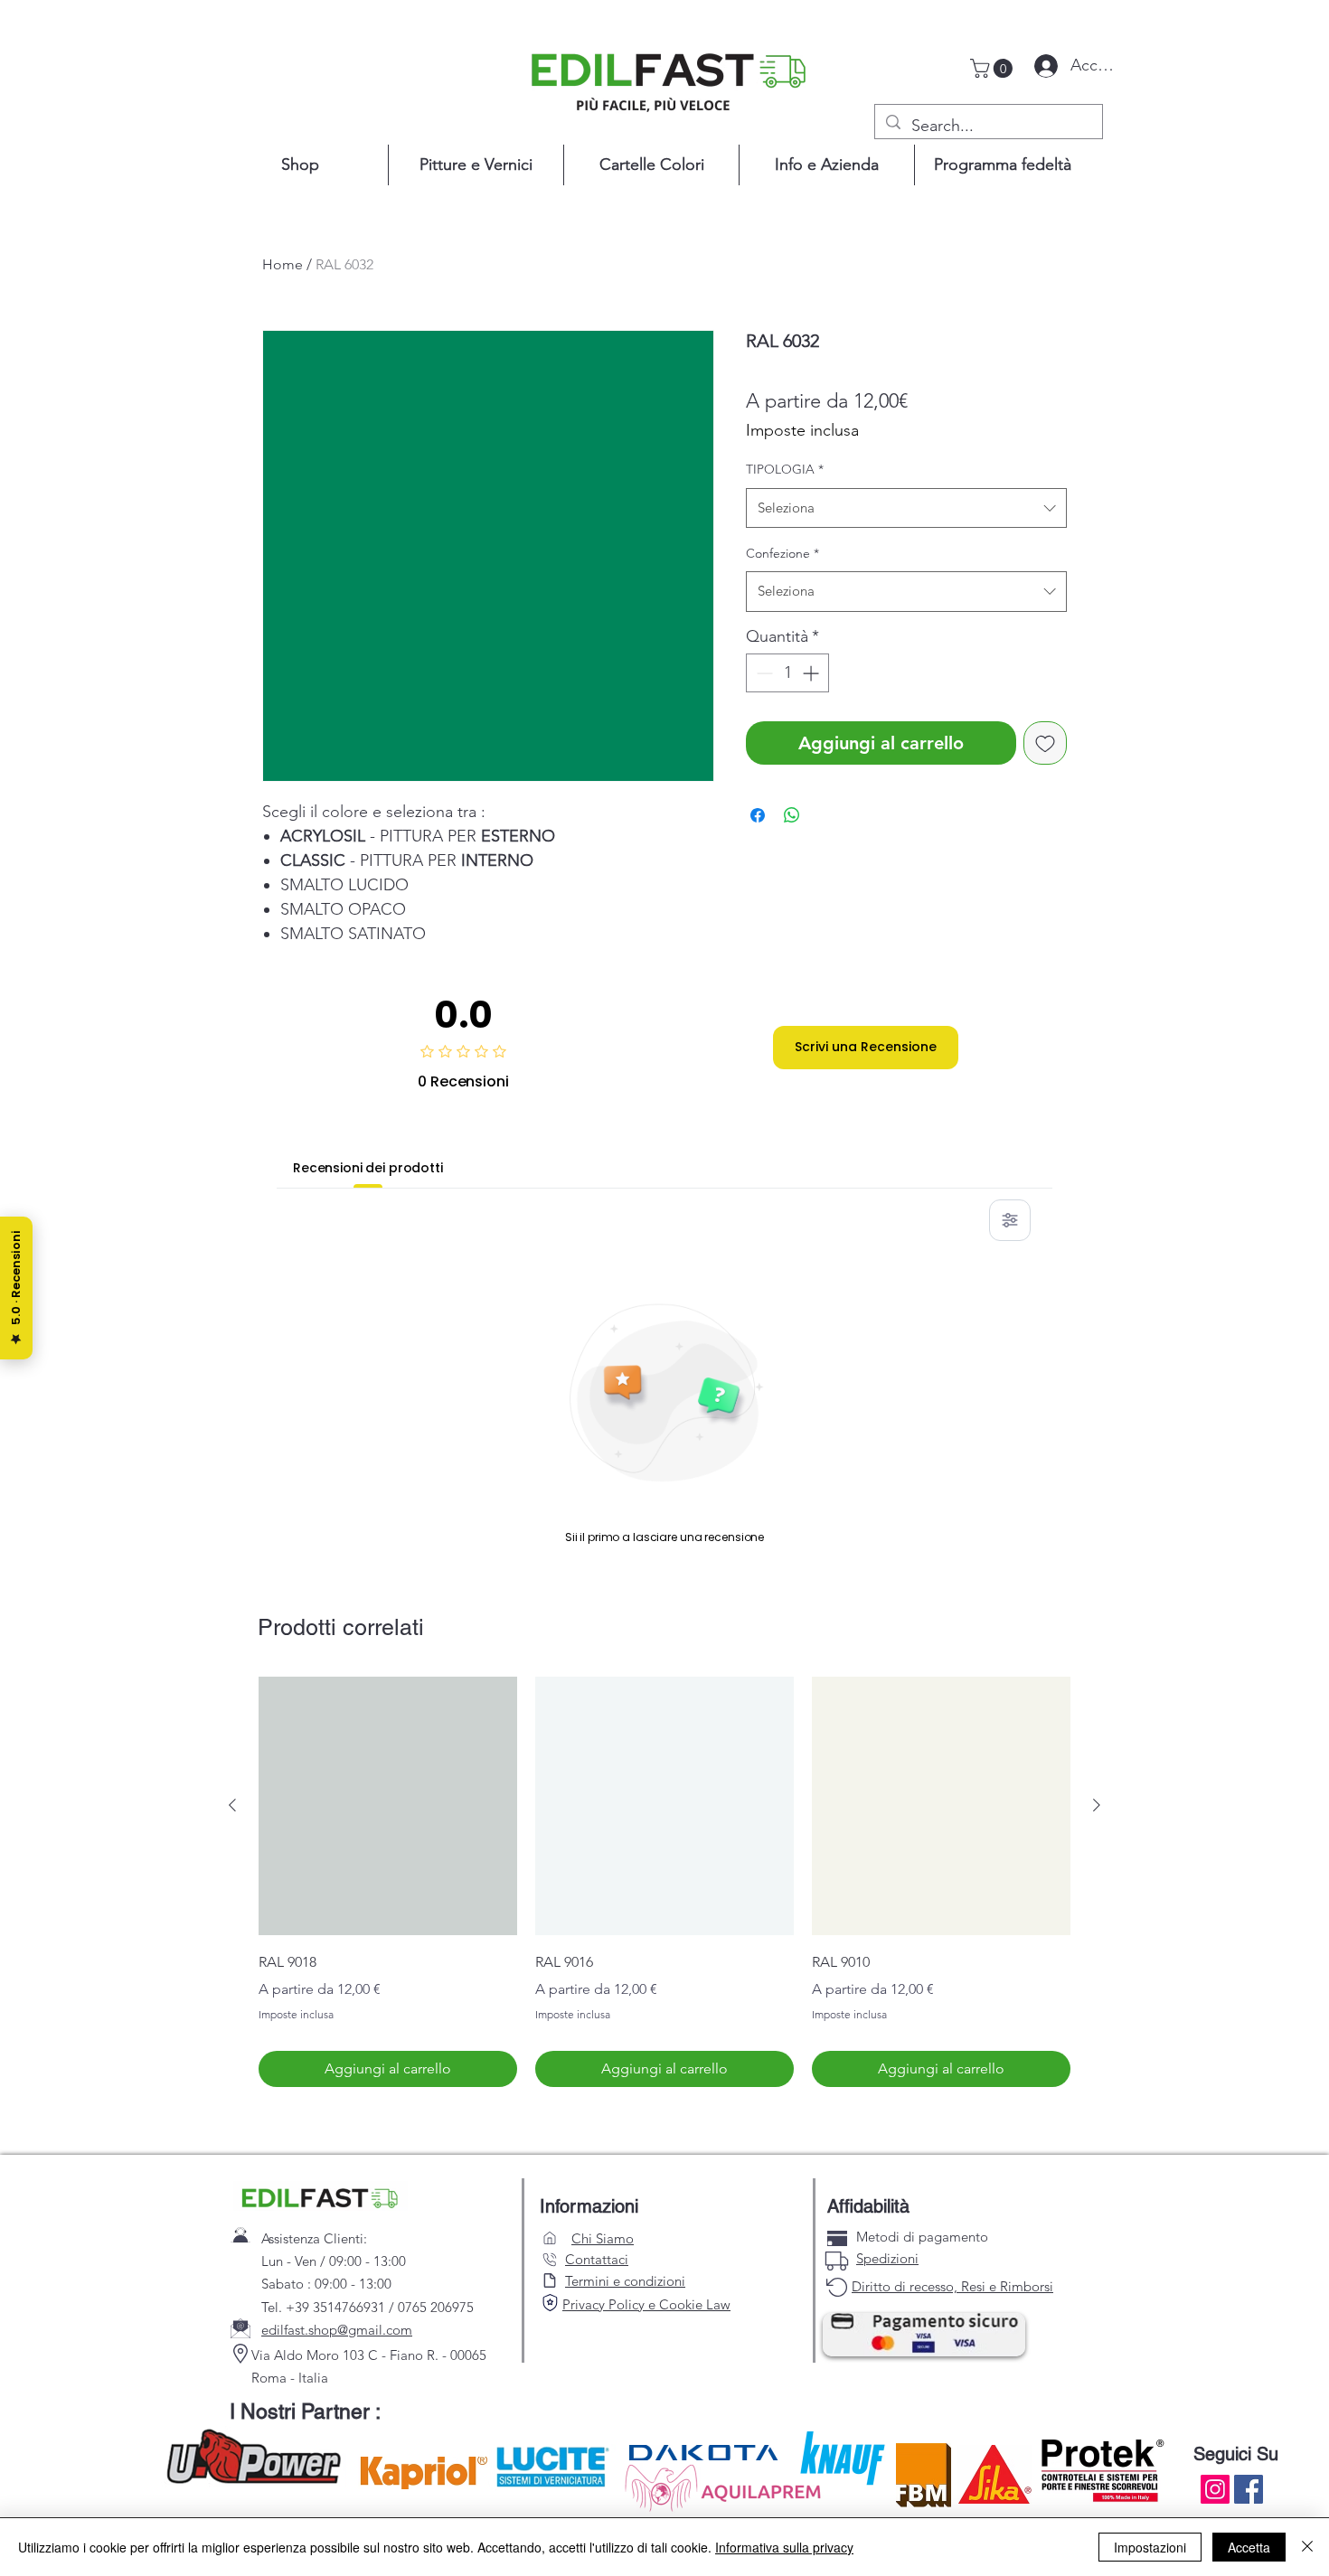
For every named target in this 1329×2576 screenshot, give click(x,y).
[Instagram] (1215, 2489)
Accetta (1249, 2547)
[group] (664, 1882)
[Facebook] (1249, 2489)
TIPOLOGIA (785, 469)
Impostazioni (1150, 2547)
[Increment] (812, 673)
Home (283, 264)
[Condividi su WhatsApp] (792, 815)
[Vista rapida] (388, 1806)
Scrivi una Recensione (866, 1047)
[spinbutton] (787, 673)
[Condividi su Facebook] (758, 815)
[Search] (550, 2303)
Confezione (782, 553)
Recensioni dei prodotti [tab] (368, 1168)
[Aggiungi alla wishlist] (1045, 743)
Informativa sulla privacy (784, 2547)
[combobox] (906, 508)
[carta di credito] (837, 2238)
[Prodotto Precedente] (232, 1805)
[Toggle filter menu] (1010, 1220)
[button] (994, 68)
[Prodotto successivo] (1097, 1805)
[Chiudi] (1307, 2547)
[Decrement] (763, 673)
